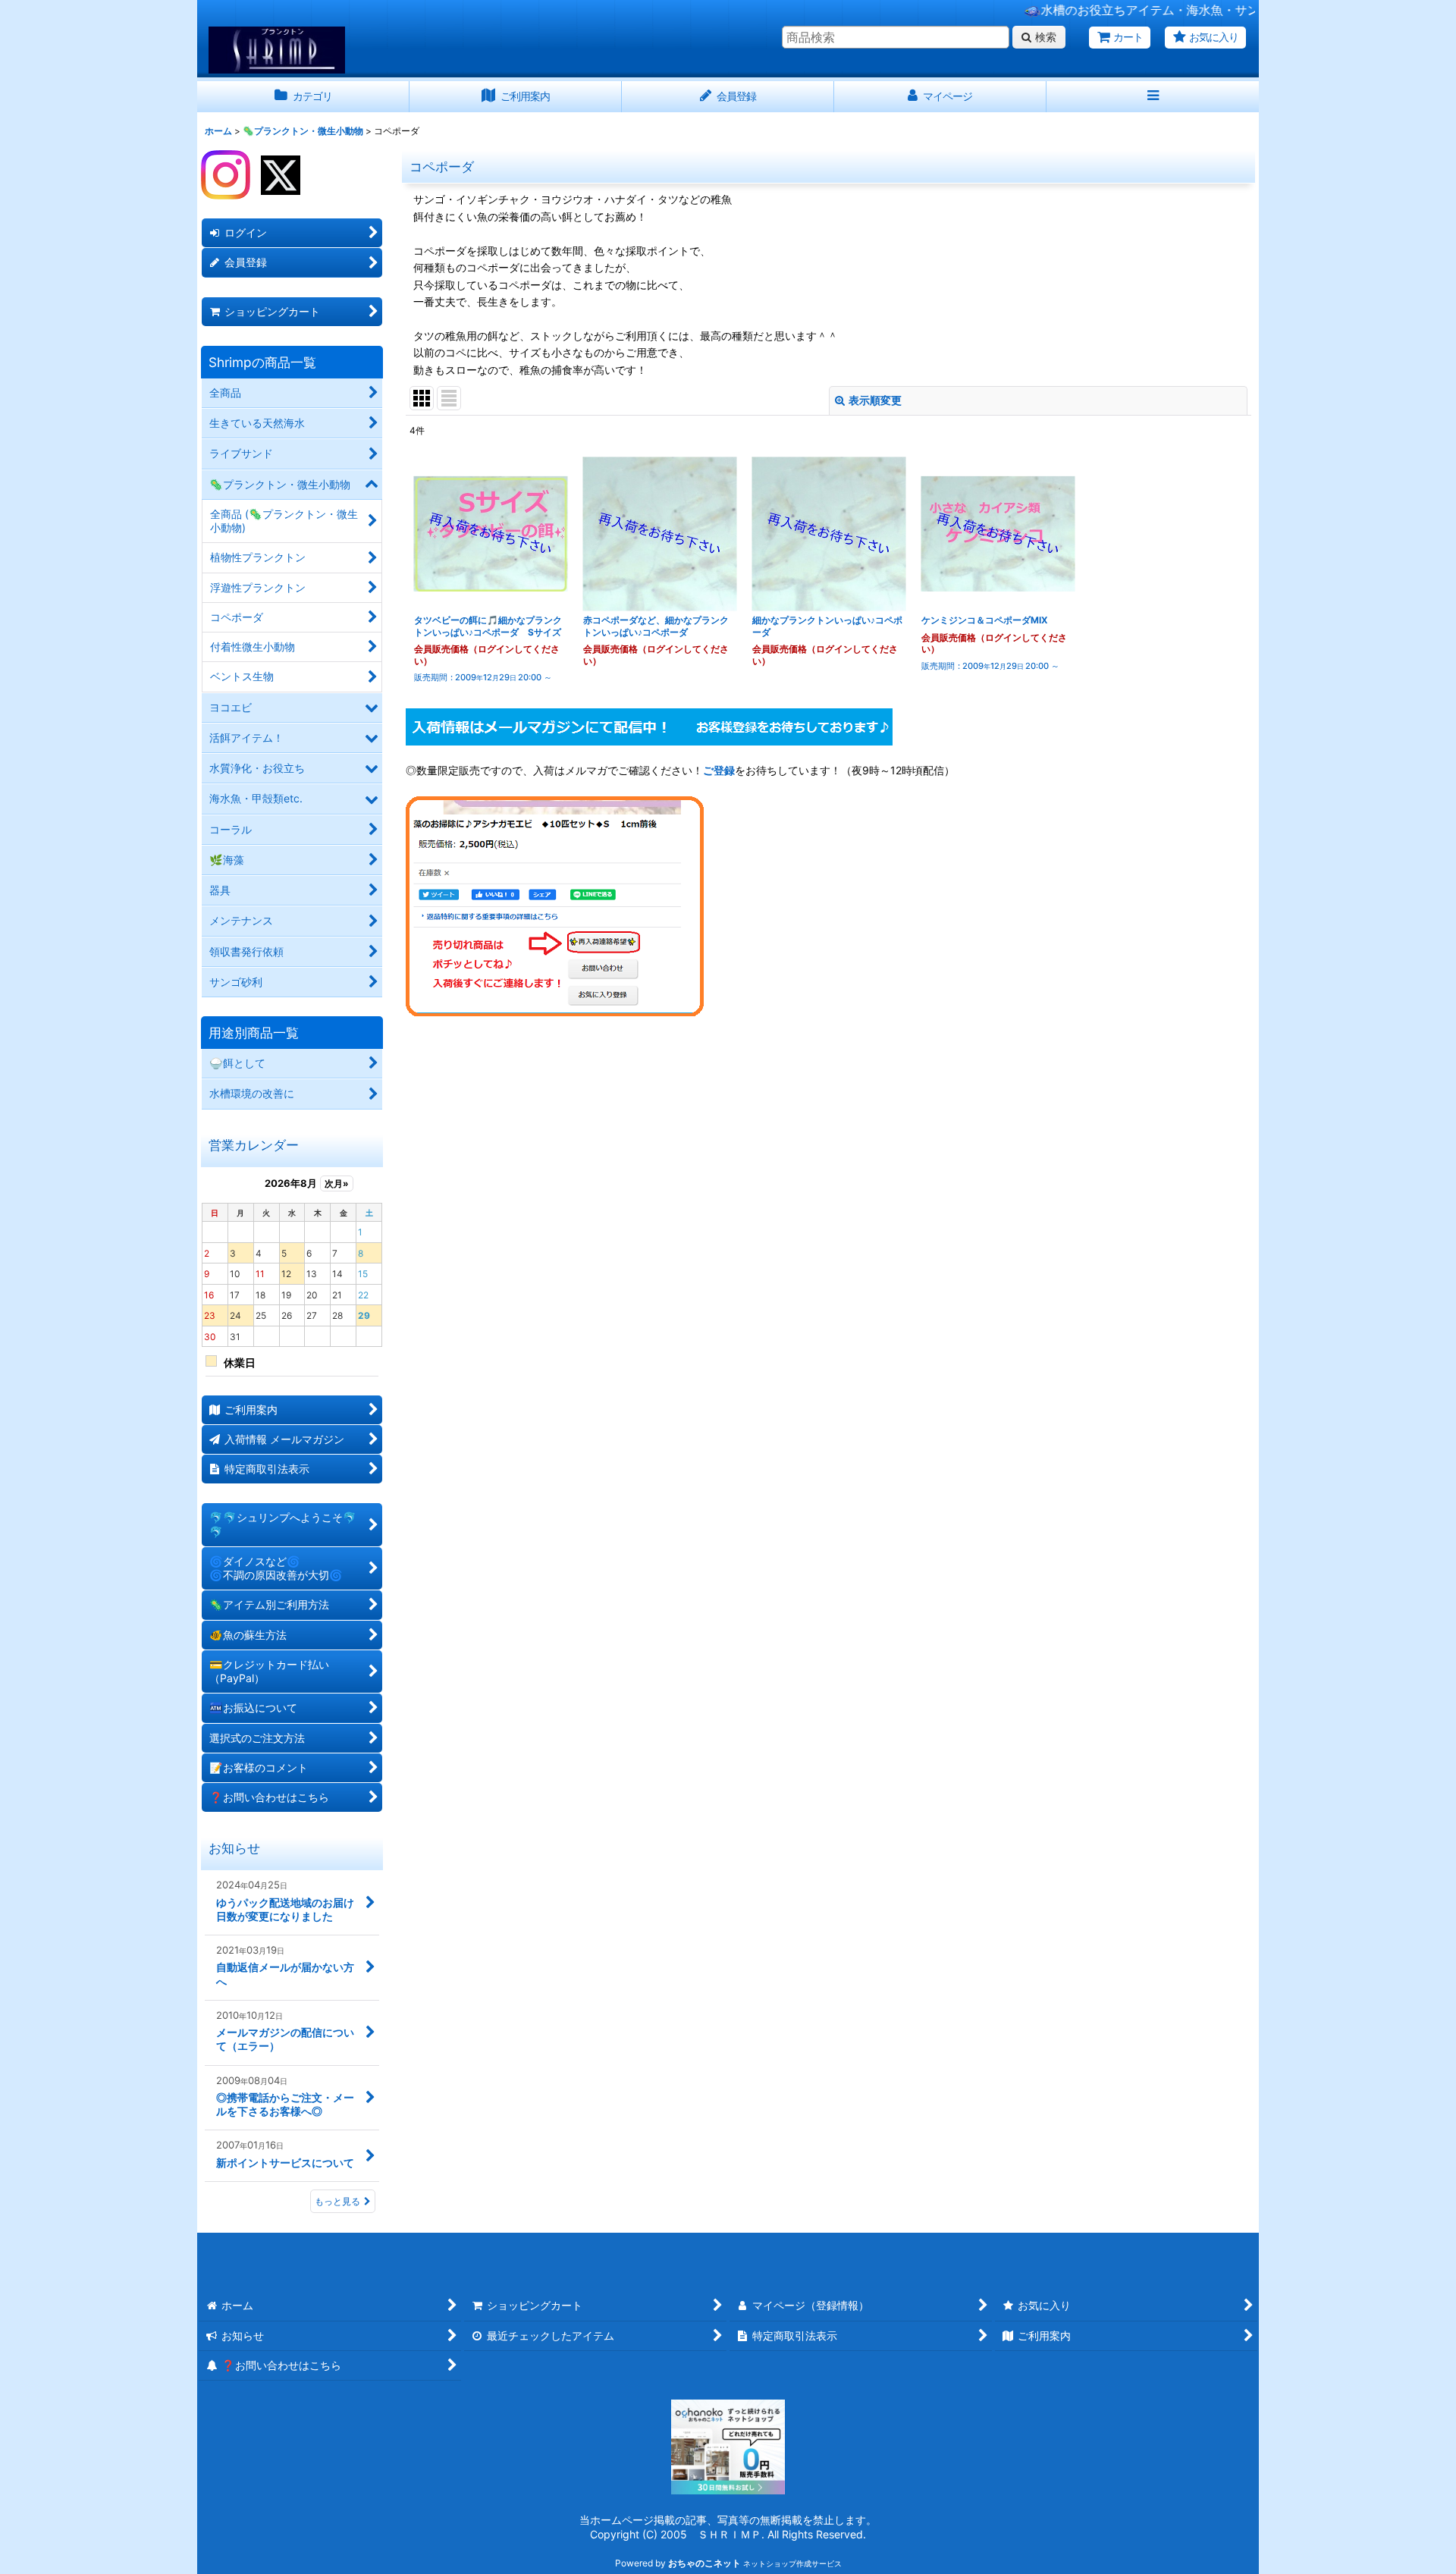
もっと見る (337, 2201)
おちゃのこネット (704, 2563)
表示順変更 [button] (875, 400)
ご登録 (719, 770)
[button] (1153, 97)
